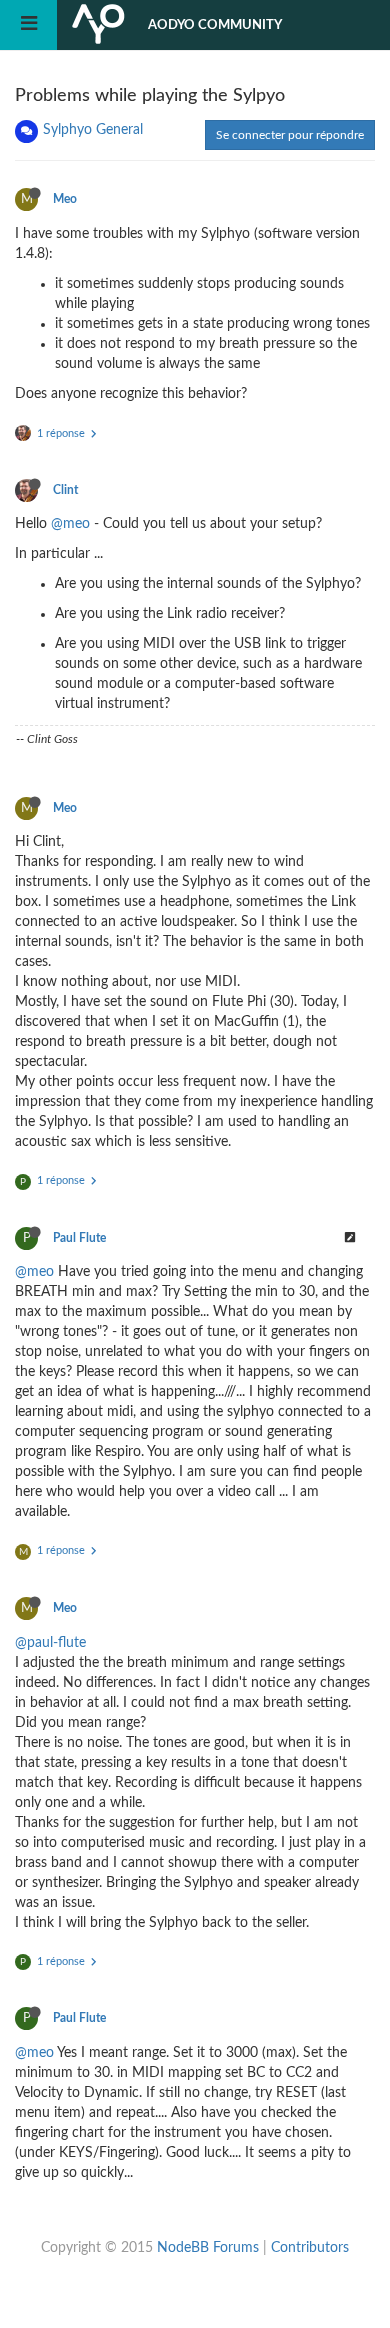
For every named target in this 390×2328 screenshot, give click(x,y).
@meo (70, 524)
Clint (65, 490)
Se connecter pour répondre (290, 135)
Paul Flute (79, 1238)
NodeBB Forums (208, 2248)
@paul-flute (50, 1643)
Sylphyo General (93, 130)
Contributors (310, 2248)
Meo (65, 199)
